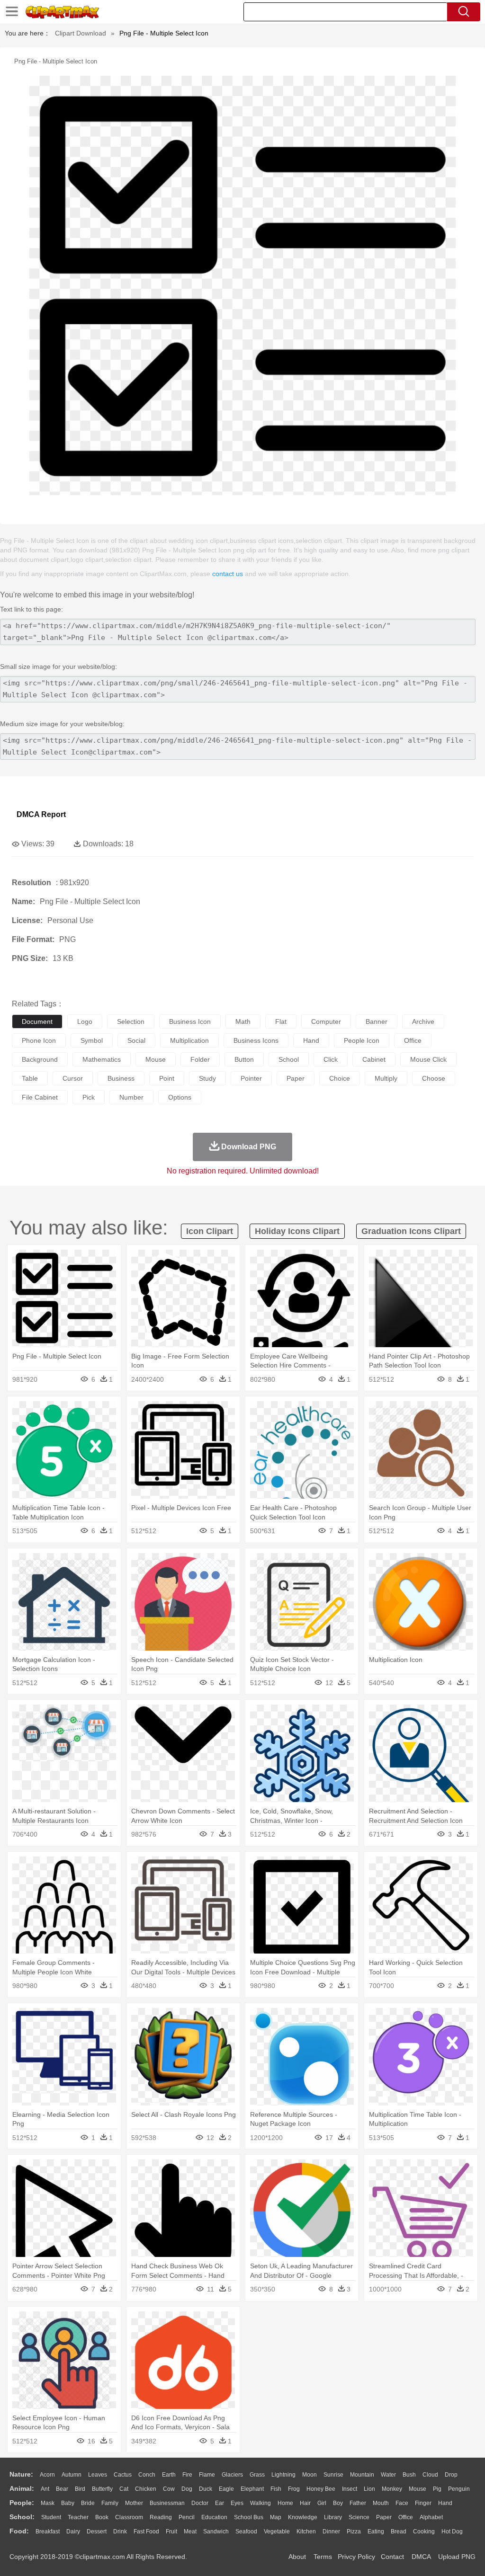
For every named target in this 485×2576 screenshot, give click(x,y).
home (285, 2503)
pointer (251, 1078)
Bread (399, 2532)
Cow (169, 2489)
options (180, 1097)
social (136, 1040)
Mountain (362, 2475)
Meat (190, 2532)
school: (22, 2517)
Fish (276, 2489)
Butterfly (102, 2489)
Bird (80, 2489)
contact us (228, 574)
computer (326, 1022)
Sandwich (216, 2532)
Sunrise (333, 2475)
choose (434, 1078)
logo (85, 1022)
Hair (305, 2503)
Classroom (129, 2517)
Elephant (252, 2489)
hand (311, 1040)
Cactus (123, 2475)
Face (402, 2503)
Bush (409, 2475)
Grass (257, 2475)
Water (388, 2475)
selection (131, 1022)
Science (359, 2517)
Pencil (187, 2517)
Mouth (381, 2503)
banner (377, 1022)
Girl (322, 2503)
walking (260, 2503)
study (207, 1078)
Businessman (167, 2503)
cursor (73, 1078)
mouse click (428, 1059)
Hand (445, 2503)
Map (276, 2517)
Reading (161, 2517)
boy (338, 2503)
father (358, 2503)
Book (102, 2517)
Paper (384, 2517)
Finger (423, 2503)
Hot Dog (452, 2532)
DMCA (421, 2557)
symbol (92, 1040)
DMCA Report (41, 814)
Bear (62, 2489)
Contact (392, 2557)
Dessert (97, 2532)
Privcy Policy (356, 2557)
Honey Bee (321, 2489)
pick (89, 1097)
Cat (124, 2489)
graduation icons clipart (411, 1231)
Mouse (418, 2489)
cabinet (374, 1059)
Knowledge (303, 2517)
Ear (220, 2503)
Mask (48, 2503)
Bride (88, 2503)
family (110, 2503)
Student (51, 2517)
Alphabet (431, 2517)
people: (22, 2503)
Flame (207, 2475)
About (297, 2557)
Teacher (78, 2517)
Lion (369, 2489)
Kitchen (306, 2532)
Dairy (73, 2532)
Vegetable (277, 2532)
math (243, 1022)
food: (19, 2531)
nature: (21, 2474)
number (131, 1097)
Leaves (98, 2475)
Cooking (424, 2532)
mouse (156, 1059)
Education (214, 2517)
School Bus (249, 2517)
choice (340, 1078)
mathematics (102, 1059)
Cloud (430, 2475)
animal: (22, 2488)
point (167, 1078)
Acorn (47, 2475)
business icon (190, 1022)
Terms (323, 2557)
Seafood (246, 2532)
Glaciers (232, 2475)
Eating (376, 2532)
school (289, 1059)
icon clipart (210, 1231)
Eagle (226, 2489)
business (121, 1078)
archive (423, 1022)
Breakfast (48, 2532)
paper (296, 1078)
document (37, 1022)
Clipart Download (81, 33)
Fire (187, 2475)
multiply (386, 1078)
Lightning (283, 2475)
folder (200, 1059)
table (30, 1078)
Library (333, 2517)
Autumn (72, 2475)
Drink (120, 2532)
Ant (45, 2489)
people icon (362, 1040)
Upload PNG (457, 2557)
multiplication (189, 1040)
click (331, 1059)
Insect (350, 2489)
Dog (187, 2489)
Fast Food (146, 2532)
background (40, 1059)
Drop (451, 2475)
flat (281, 1022)
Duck (206, 2489)
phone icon (39, 1040)
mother (134, 2503)
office (413, 1040)
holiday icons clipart (297, 1231)
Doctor (200, 2503)
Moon (310, 2475)
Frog (294, 2489)
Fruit (171, 2532)
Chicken (146, 2489)
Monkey (392, 2489)
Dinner (331, 2532)
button (244, 1059)
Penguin (459, 2489)
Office (406, 2517)
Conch (147, 2475)
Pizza (354, 2532)
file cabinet (40, 1097)
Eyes (237, 2503)
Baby (68, 2503)
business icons (256, 1040)
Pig (437, 2489)
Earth (169, 2475)
